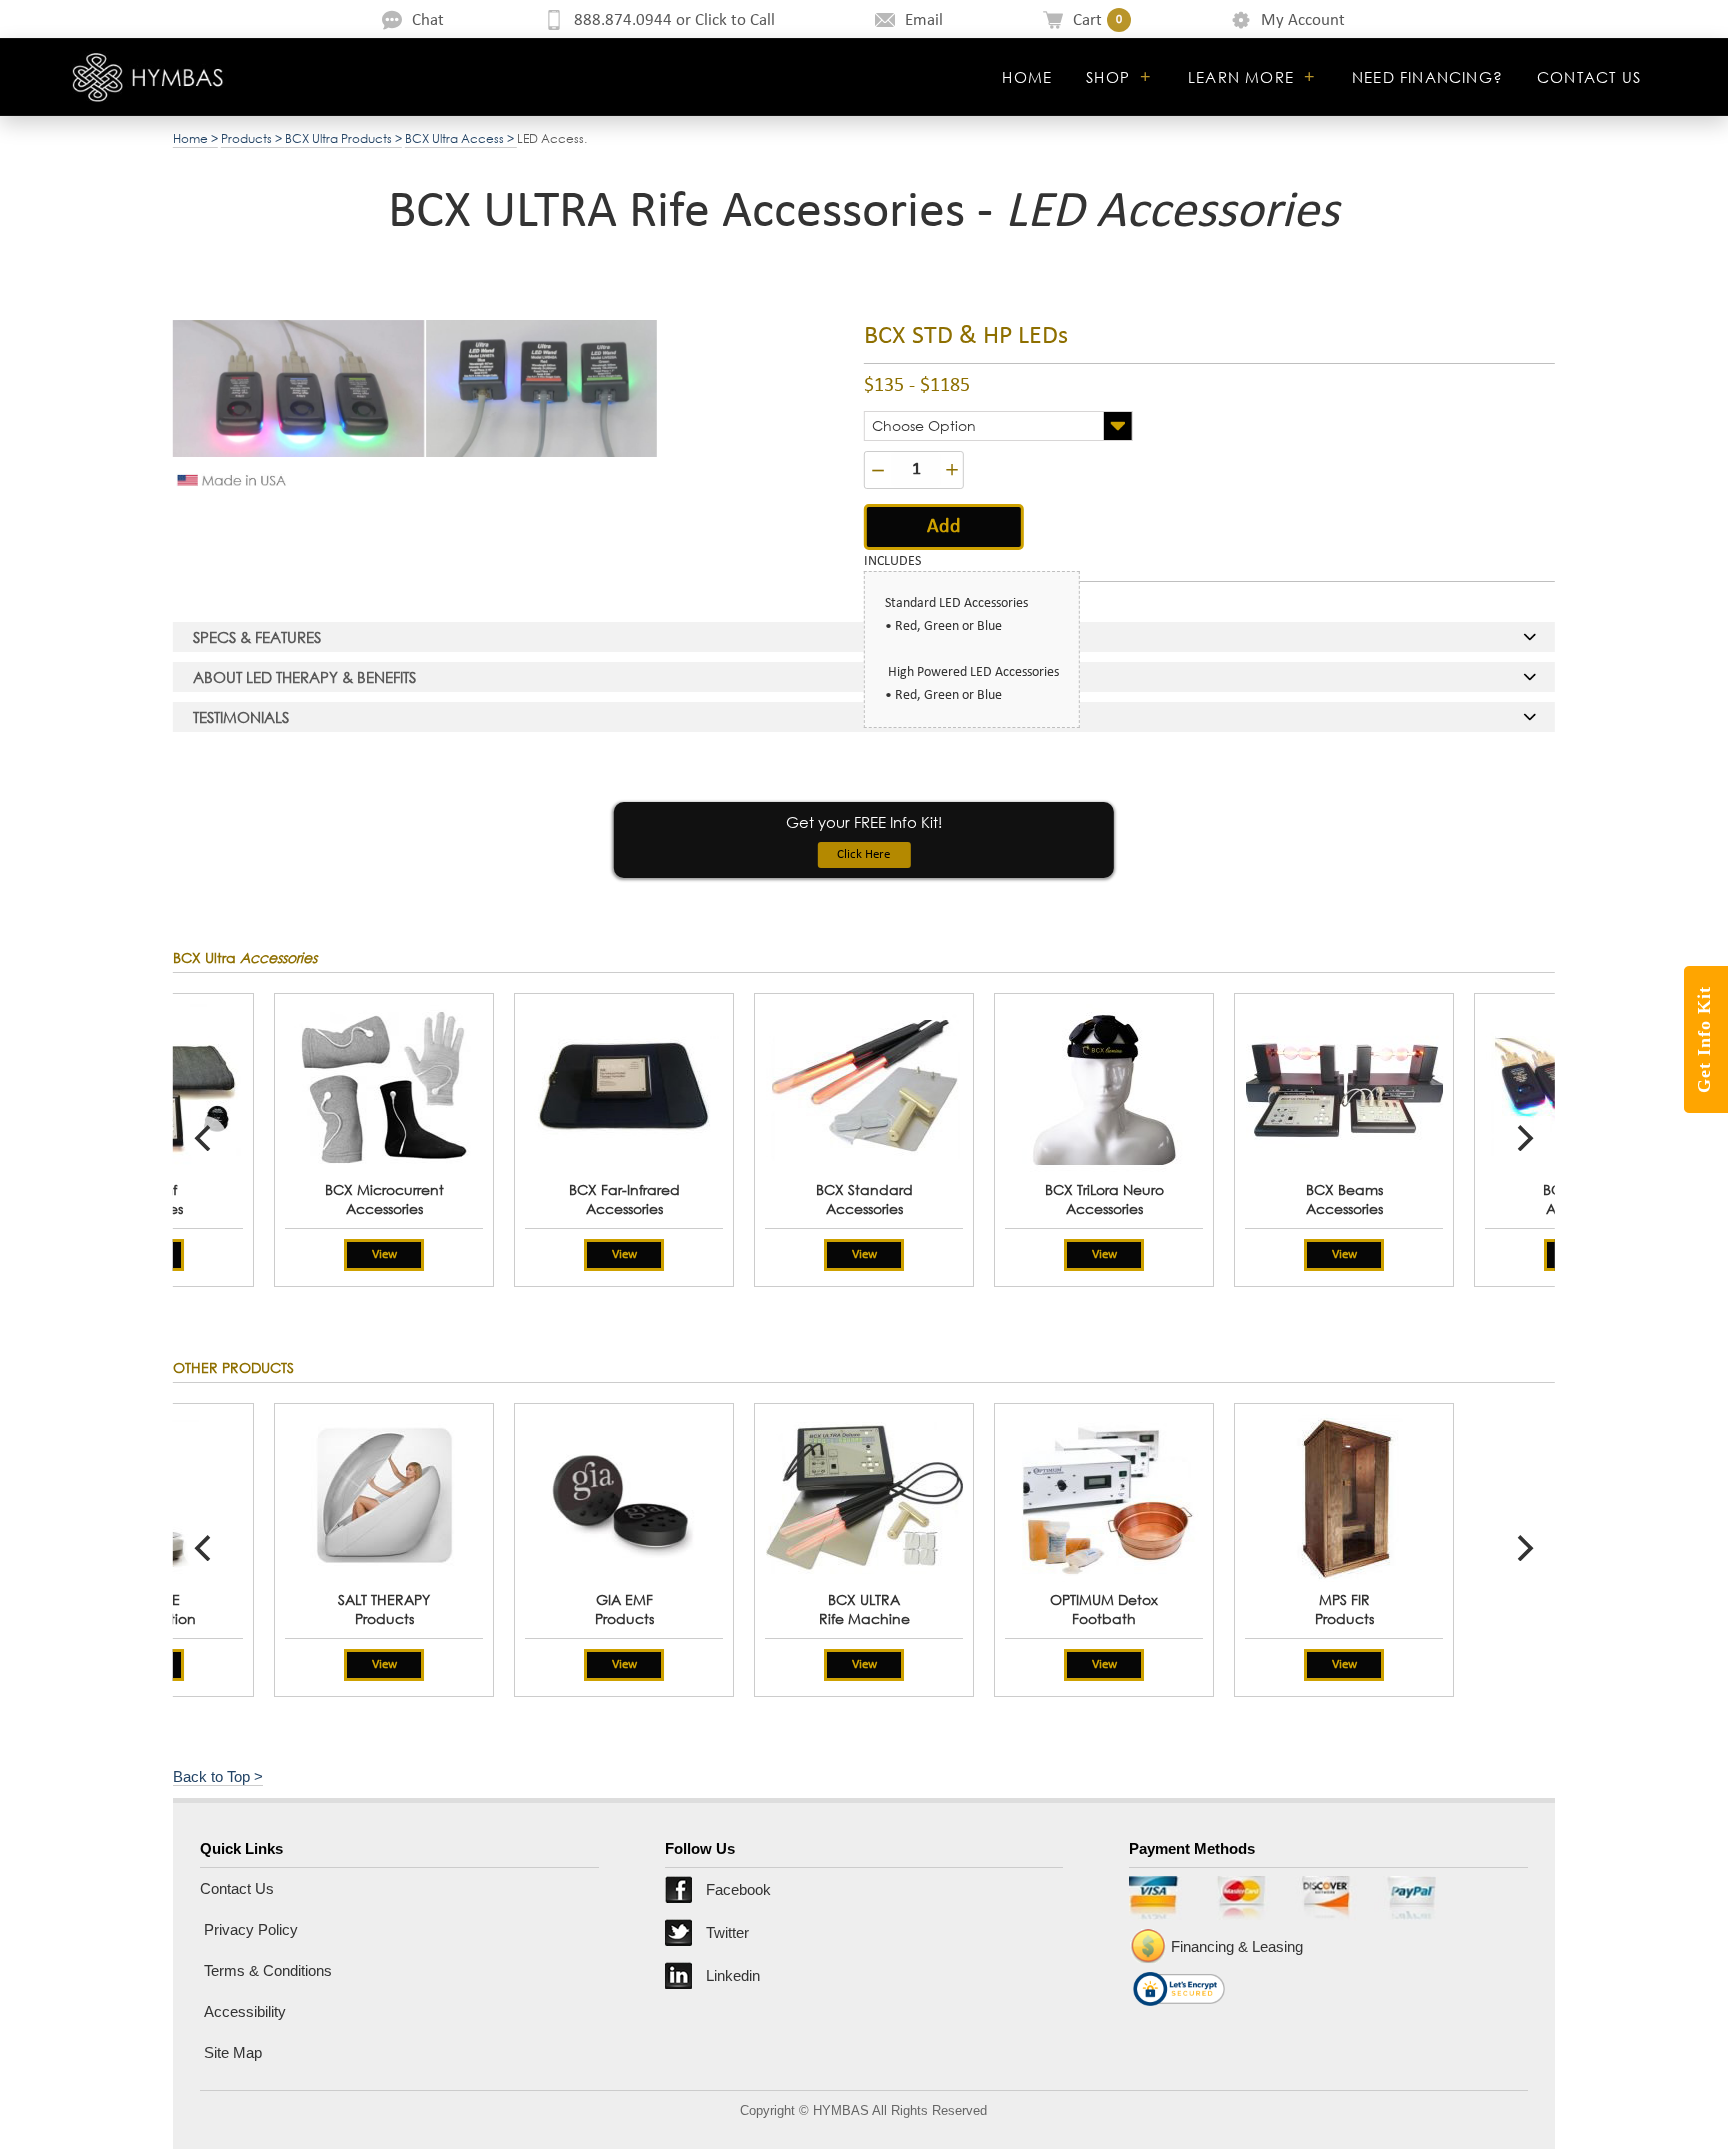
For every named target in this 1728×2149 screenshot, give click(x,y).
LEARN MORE (1241, 77)
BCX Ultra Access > (461, 138)
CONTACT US (1589, 77)
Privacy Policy (249, 1929)
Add (944, 527)
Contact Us (237, 1888)
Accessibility (243, 2011)
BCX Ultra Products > (343, 138)
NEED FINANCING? (1427, 77)
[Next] (1523, 1138)
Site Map (231, 2052)
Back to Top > (218, 1776)
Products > (253, 138)
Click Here (863, 854)
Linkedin (733, 1975)
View (864, 1254)
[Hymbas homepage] (149, 77)
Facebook (738, 1889)
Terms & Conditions (266, 1970)
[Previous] (205, 1138)
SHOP (1108, 77)
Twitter (727, 1932)
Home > (195, 138)
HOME (1027, 77)
